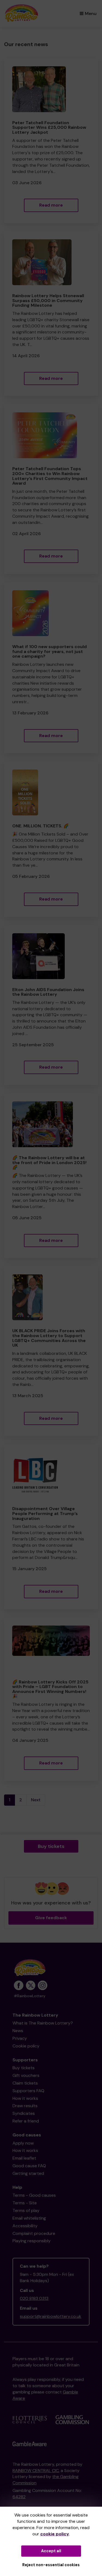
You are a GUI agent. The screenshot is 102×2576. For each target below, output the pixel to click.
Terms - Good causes (34, 2195)
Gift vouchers (26, 2075)
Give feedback (51, 1918)
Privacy (20, 2038)
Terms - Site (25, 2203)
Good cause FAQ (29, 2166)
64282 (19, 2497)
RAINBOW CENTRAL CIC (36, 2471)
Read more (51, 205)
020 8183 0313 (34, 2298)
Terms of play (26, 2210)
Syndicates (24, 2113)
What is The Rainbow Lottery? (43, 2023)
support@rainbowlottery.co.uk (51, 2316)
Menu (91, 14)
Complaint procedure (34, 2233)
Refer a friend (26, 2121)
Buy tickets (51, 1846)
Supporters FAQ (28, 2091)
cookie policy (55, 2534)
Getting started (28, 2173)
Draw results (25, 2106)
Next (36, 1800)
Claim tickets (25, 2083)
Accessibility (25, 2226)
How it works (25, 2098)
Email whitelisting (29, 2218)
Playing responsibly (32, 2241)
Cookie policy (26, 2046)
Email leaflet (24, 2158)
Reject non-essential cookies (51, 2565)
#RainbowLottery (30, 1996)
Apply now (23, 2143)
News (18, 2031)
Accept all (51, 2551)
